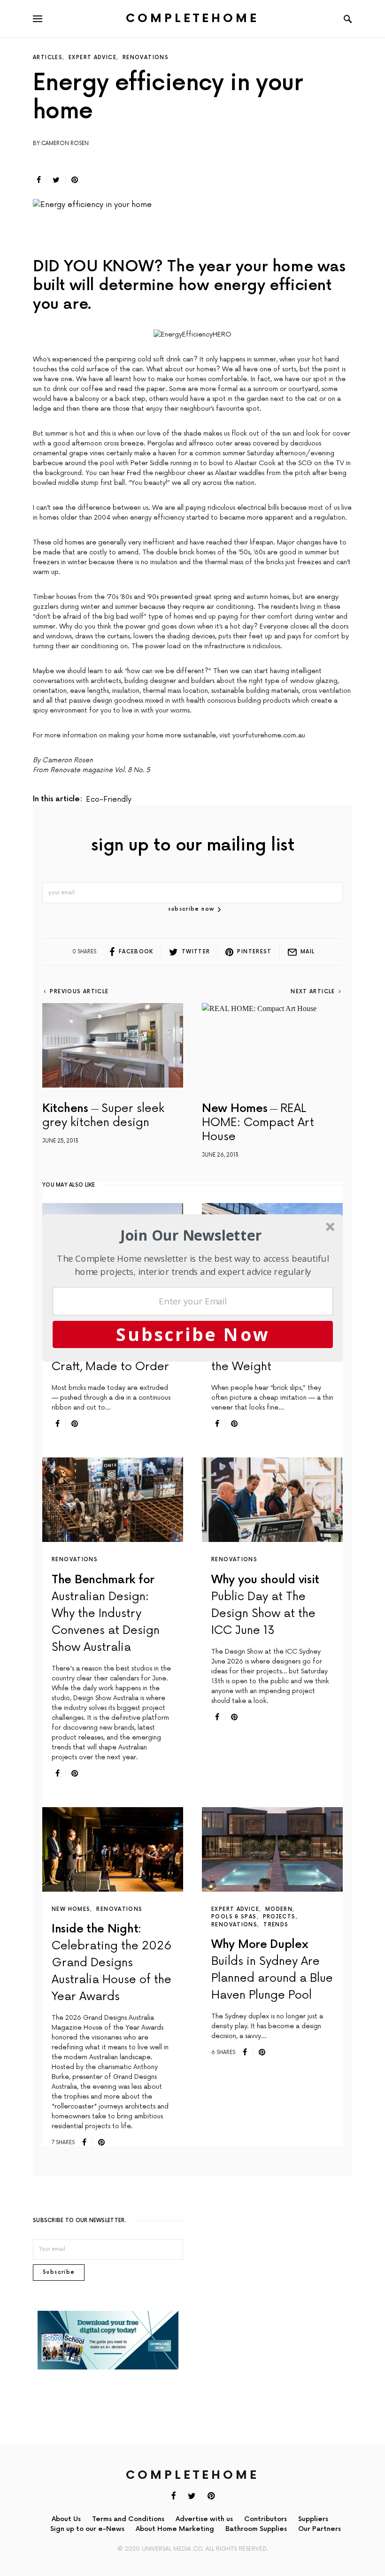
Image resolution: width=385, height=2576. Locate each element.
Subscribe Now (193, 1334)
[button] (191, 1235)
